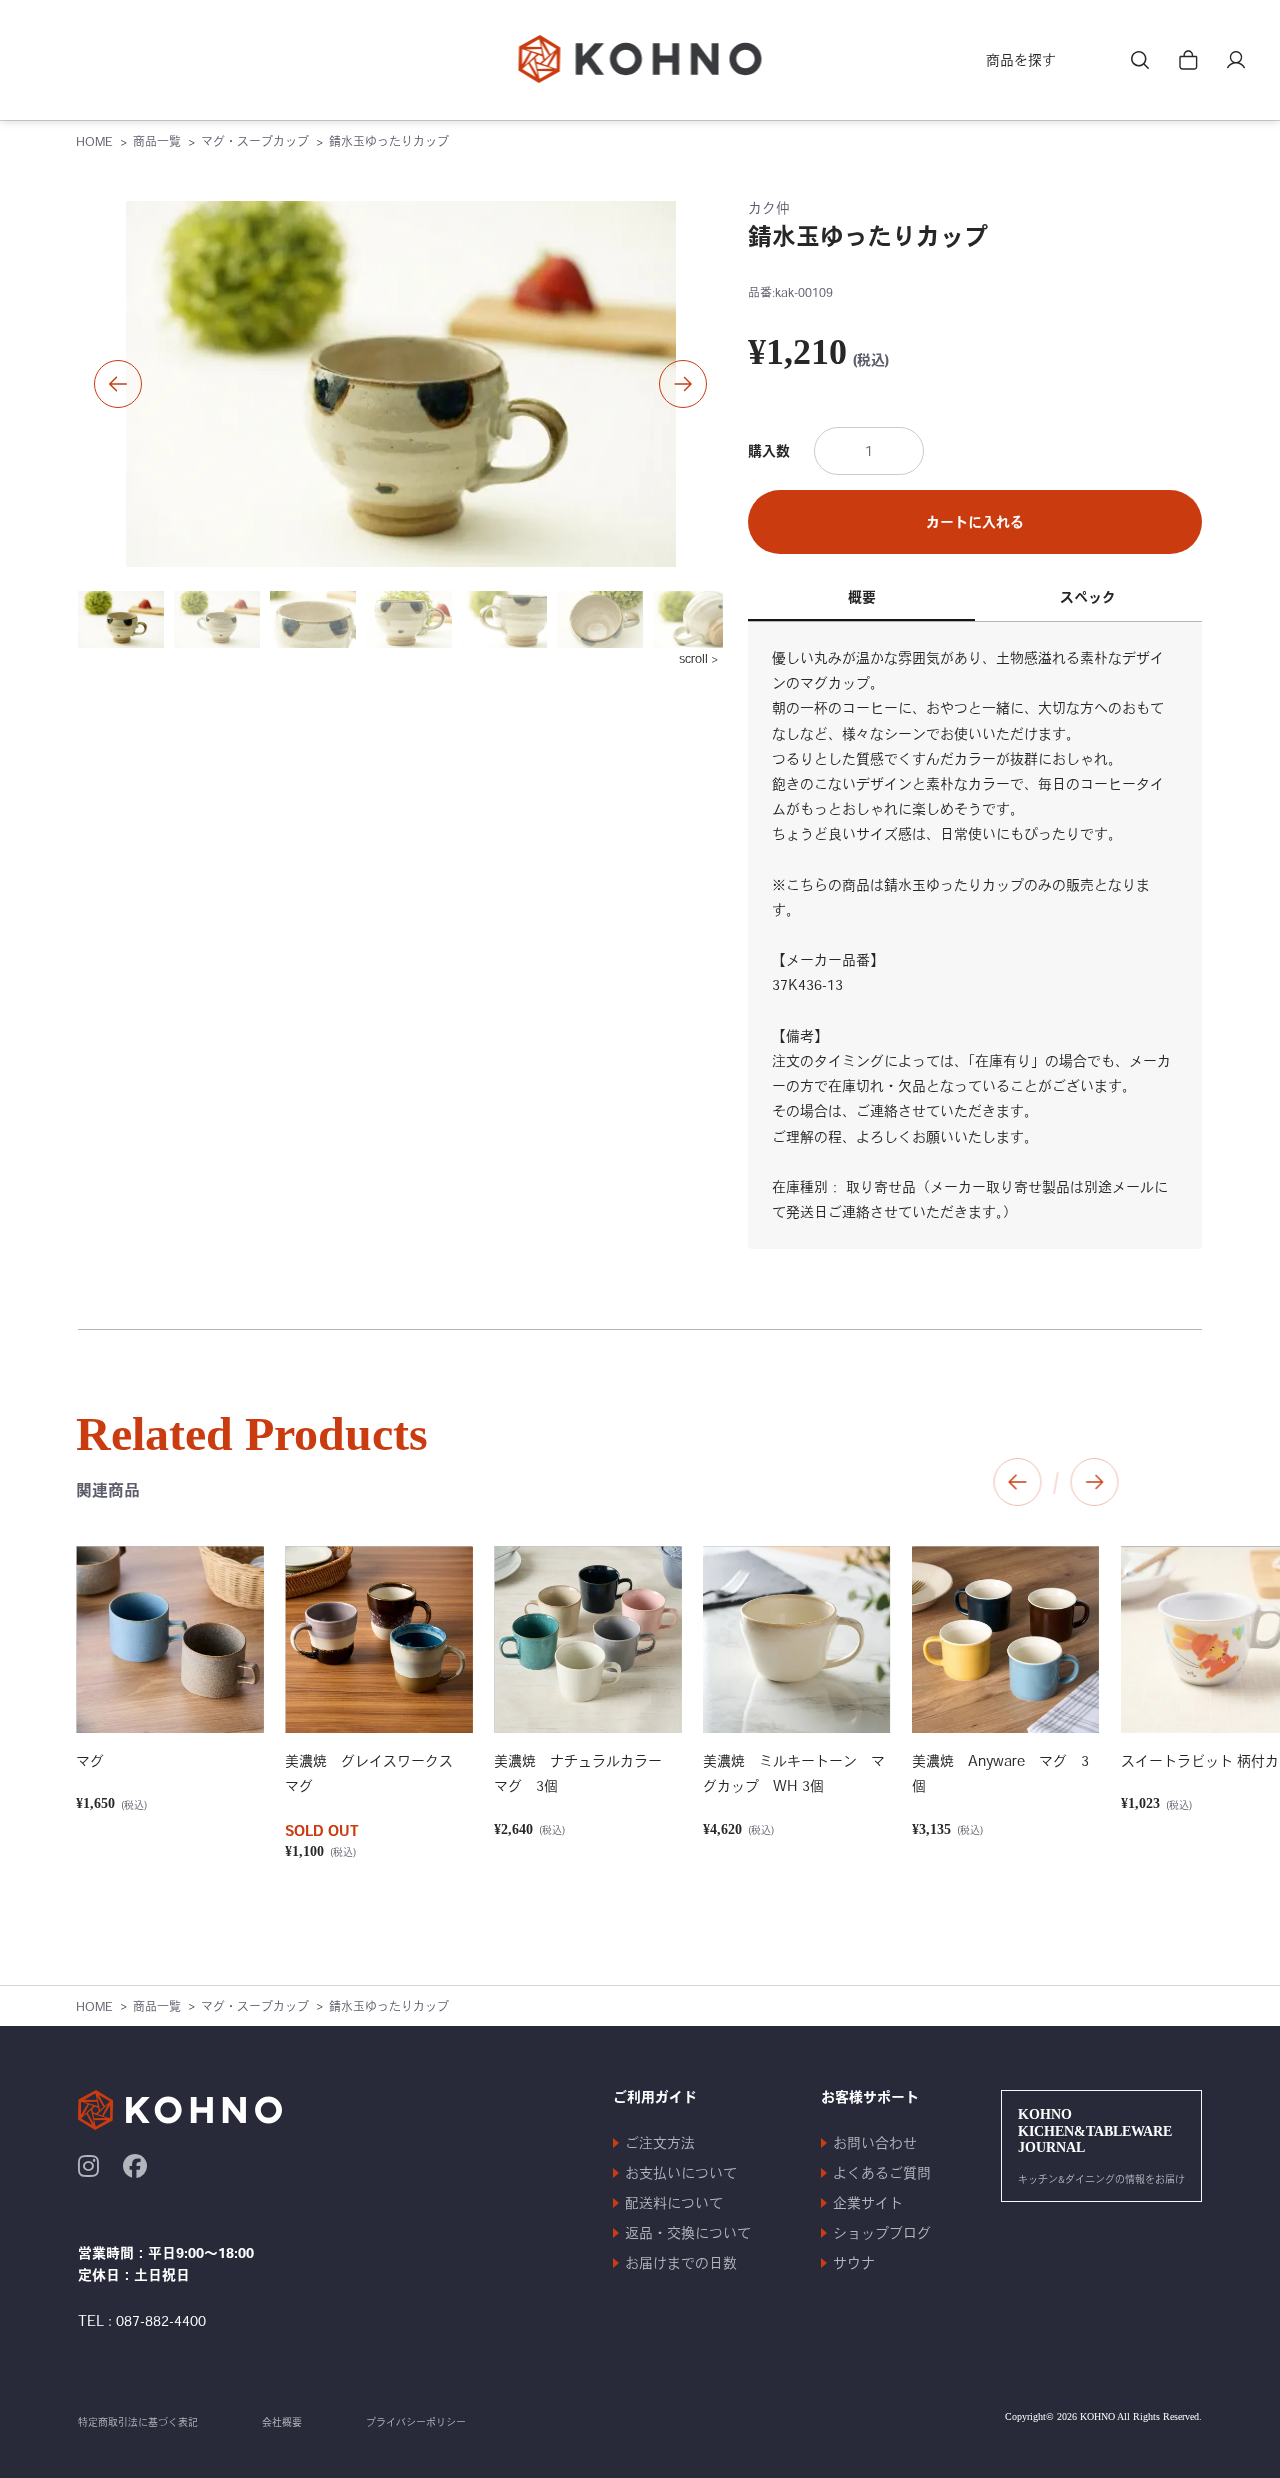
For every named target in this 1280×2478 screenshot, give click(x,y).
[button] (118, 384)
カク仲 (769, 208)
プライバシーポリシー (416, 2422)
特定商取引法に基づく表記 (138, 2422)
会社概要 (282, 2422)
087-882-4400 (161, 2321)
